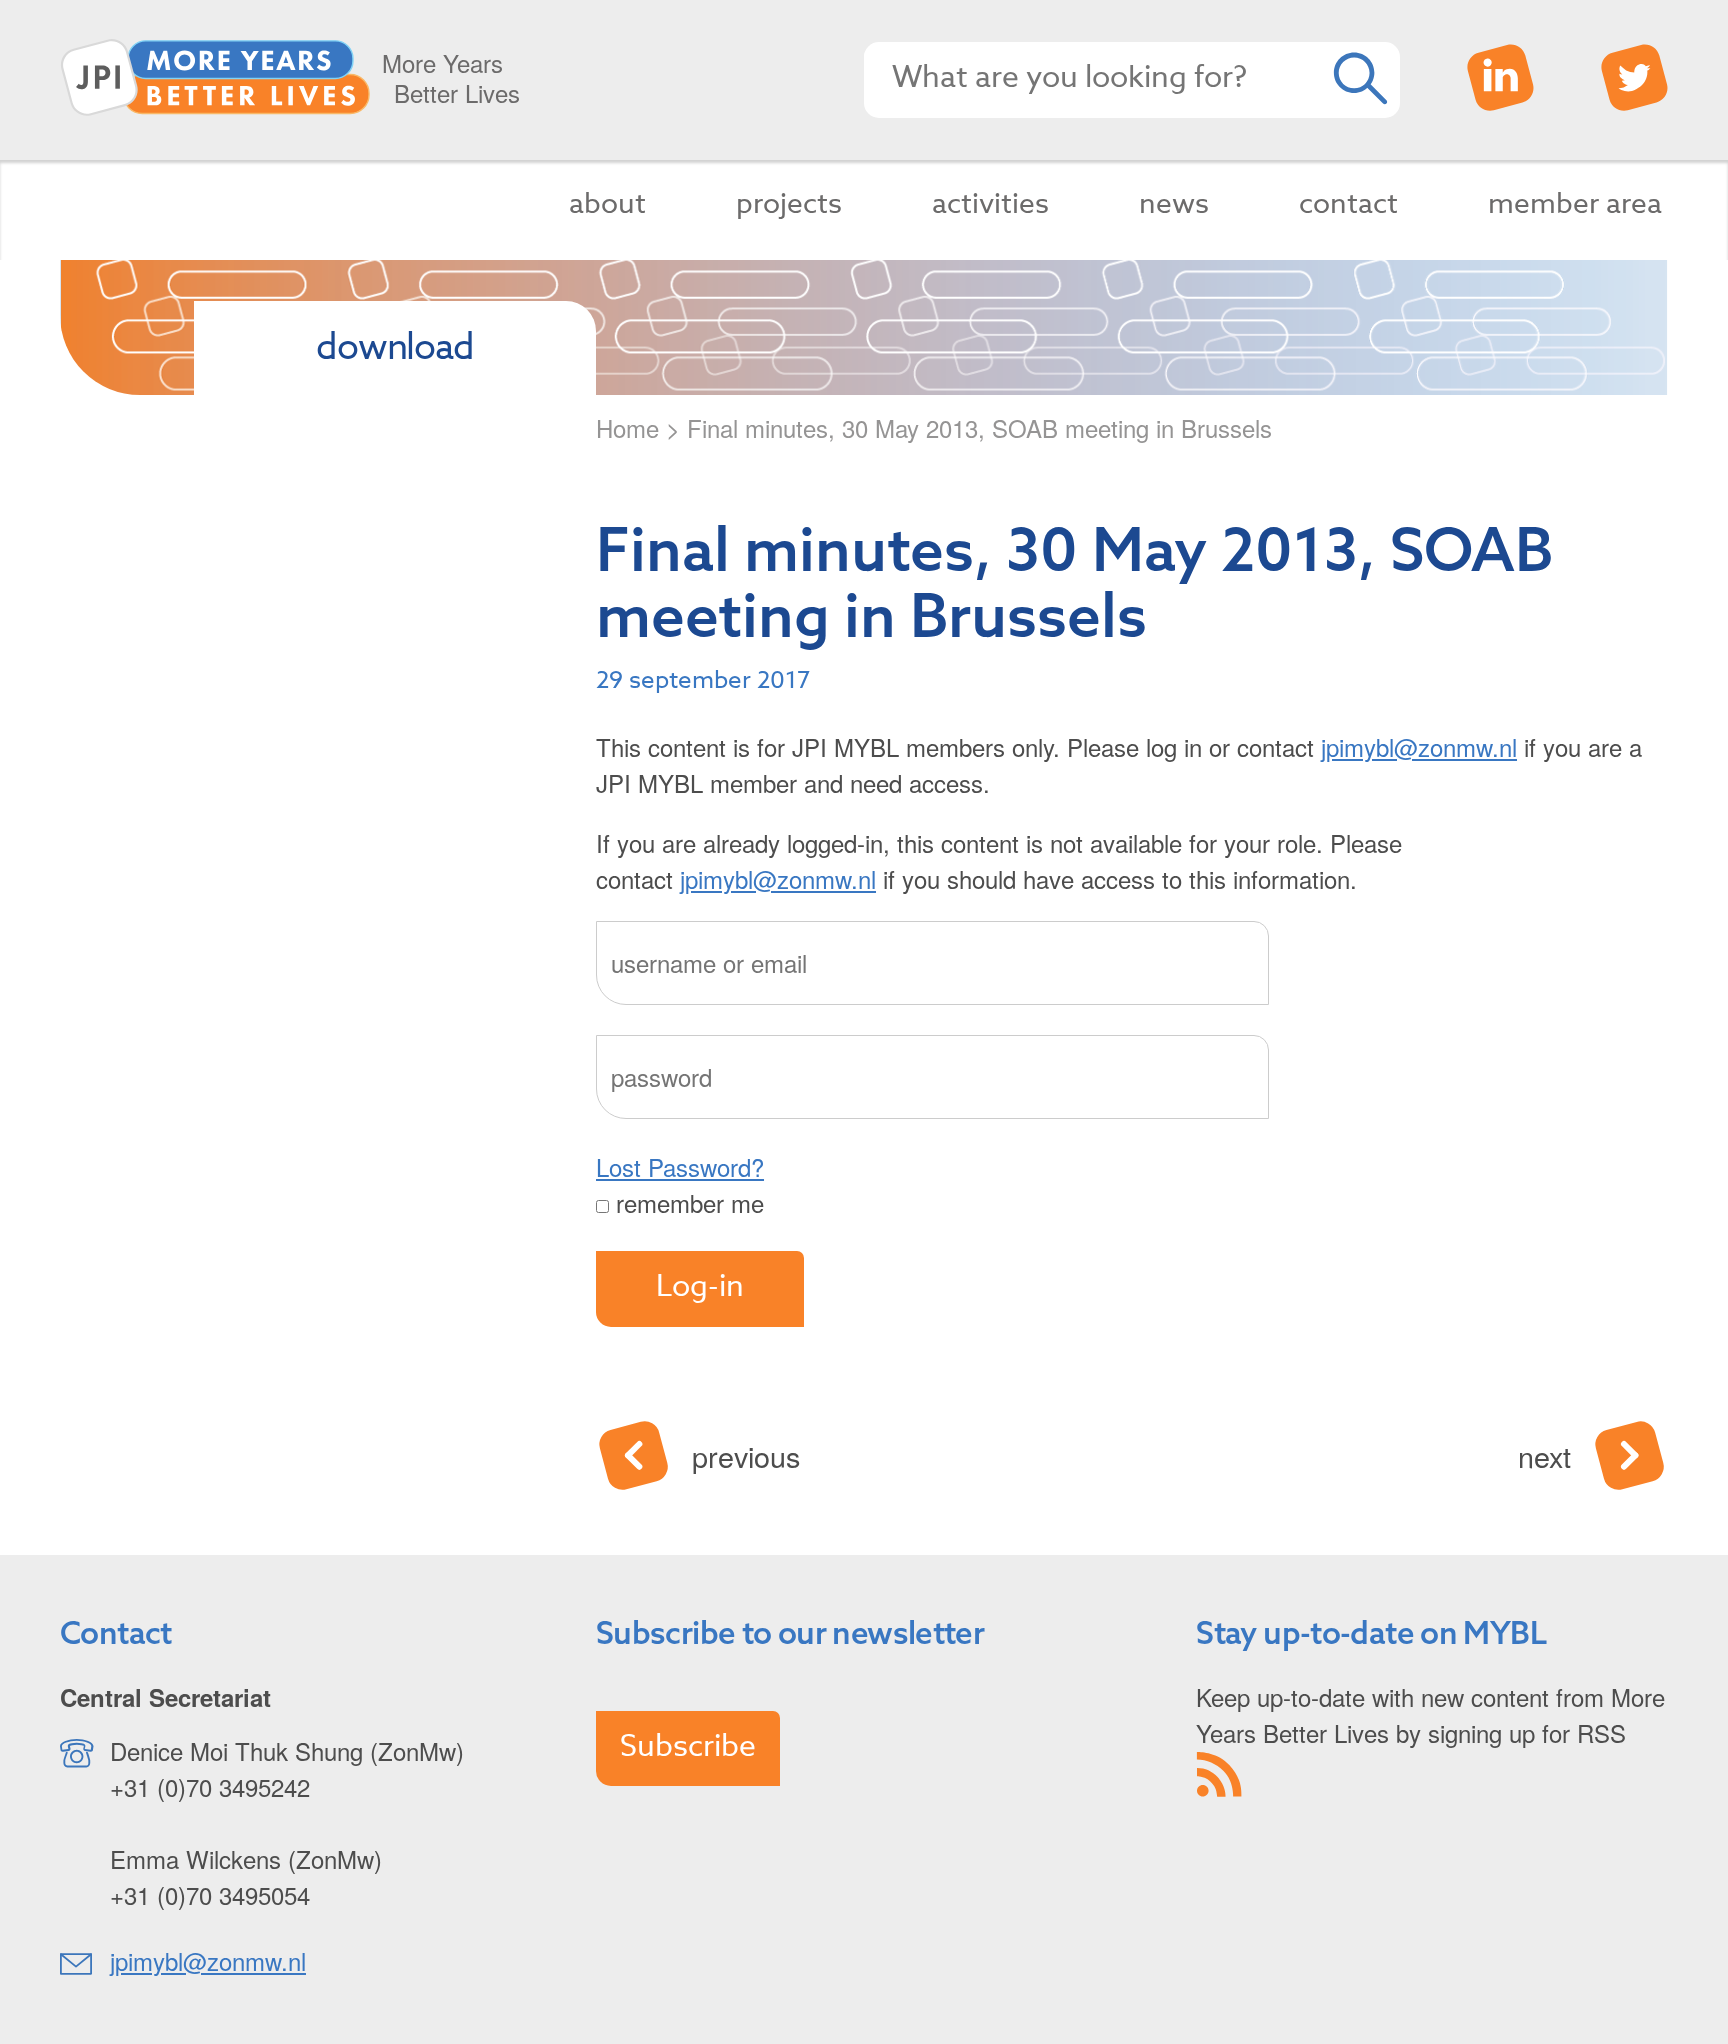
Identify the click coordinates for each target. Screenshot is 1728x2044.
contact (1348, 204)
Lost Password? (680, 1166)
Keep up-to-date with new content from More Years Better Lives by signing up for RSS (1430, 1714)
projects (789, 204)
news (1174, 204)
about (607, 204)
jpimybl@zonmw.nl (1419, 746)
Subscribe (688, 1746)
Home (627, 427)
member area (1575, 204)
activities (990, 204)
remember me (686, 1202)
